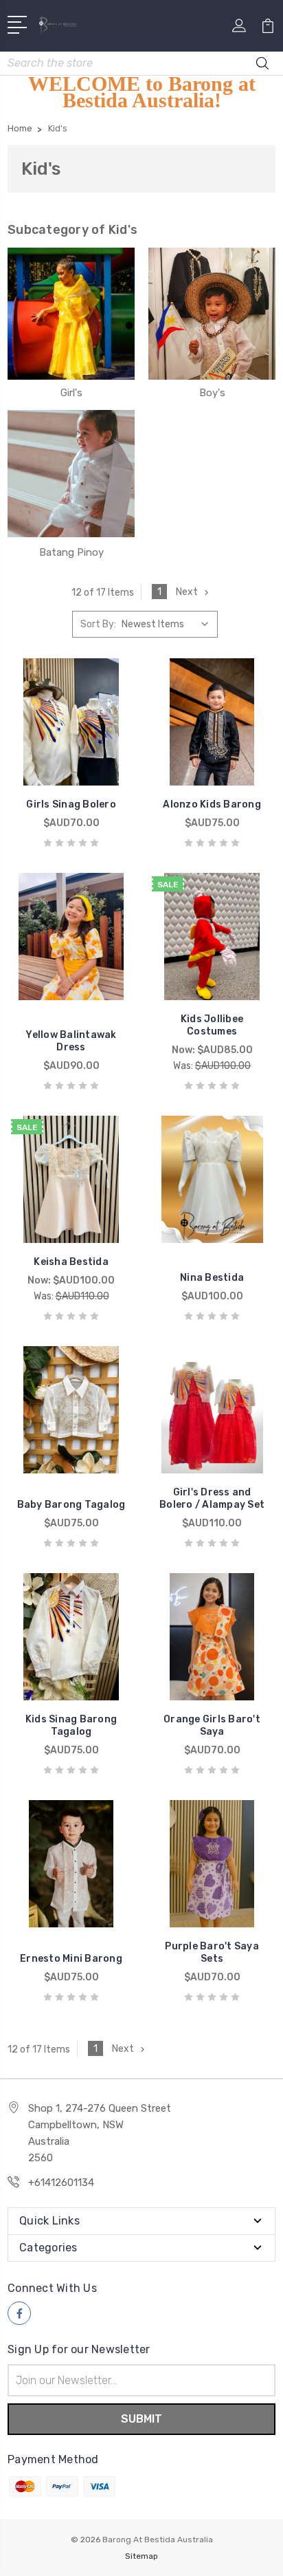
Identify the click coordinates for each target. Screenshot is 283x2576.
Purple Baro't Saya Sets (212, 1952)
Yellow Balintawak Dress (71, 1041)
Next (187, 592)
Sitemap (141, 2556)
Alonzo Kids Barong (212, 804)
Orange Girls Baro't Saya (212, 1725)
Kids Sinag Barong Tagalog (71, 1725)
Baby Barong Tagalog (71, 1505)
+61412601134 (61, 2183)
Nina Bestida (212, 1278)
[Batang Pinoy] (71, 473)
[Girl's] (71, 314)
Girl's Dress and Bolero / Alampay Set (212, 1498)
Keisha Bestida (71, 1262)
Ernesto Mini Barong (71, 1959)
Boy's (212, 393)
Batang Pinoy (71, 552)
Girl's (71, 393)
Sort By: (98, 624)
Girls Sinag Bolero (71, 804)
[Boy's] (212, 314)
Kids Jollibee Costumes (212, 1025)
